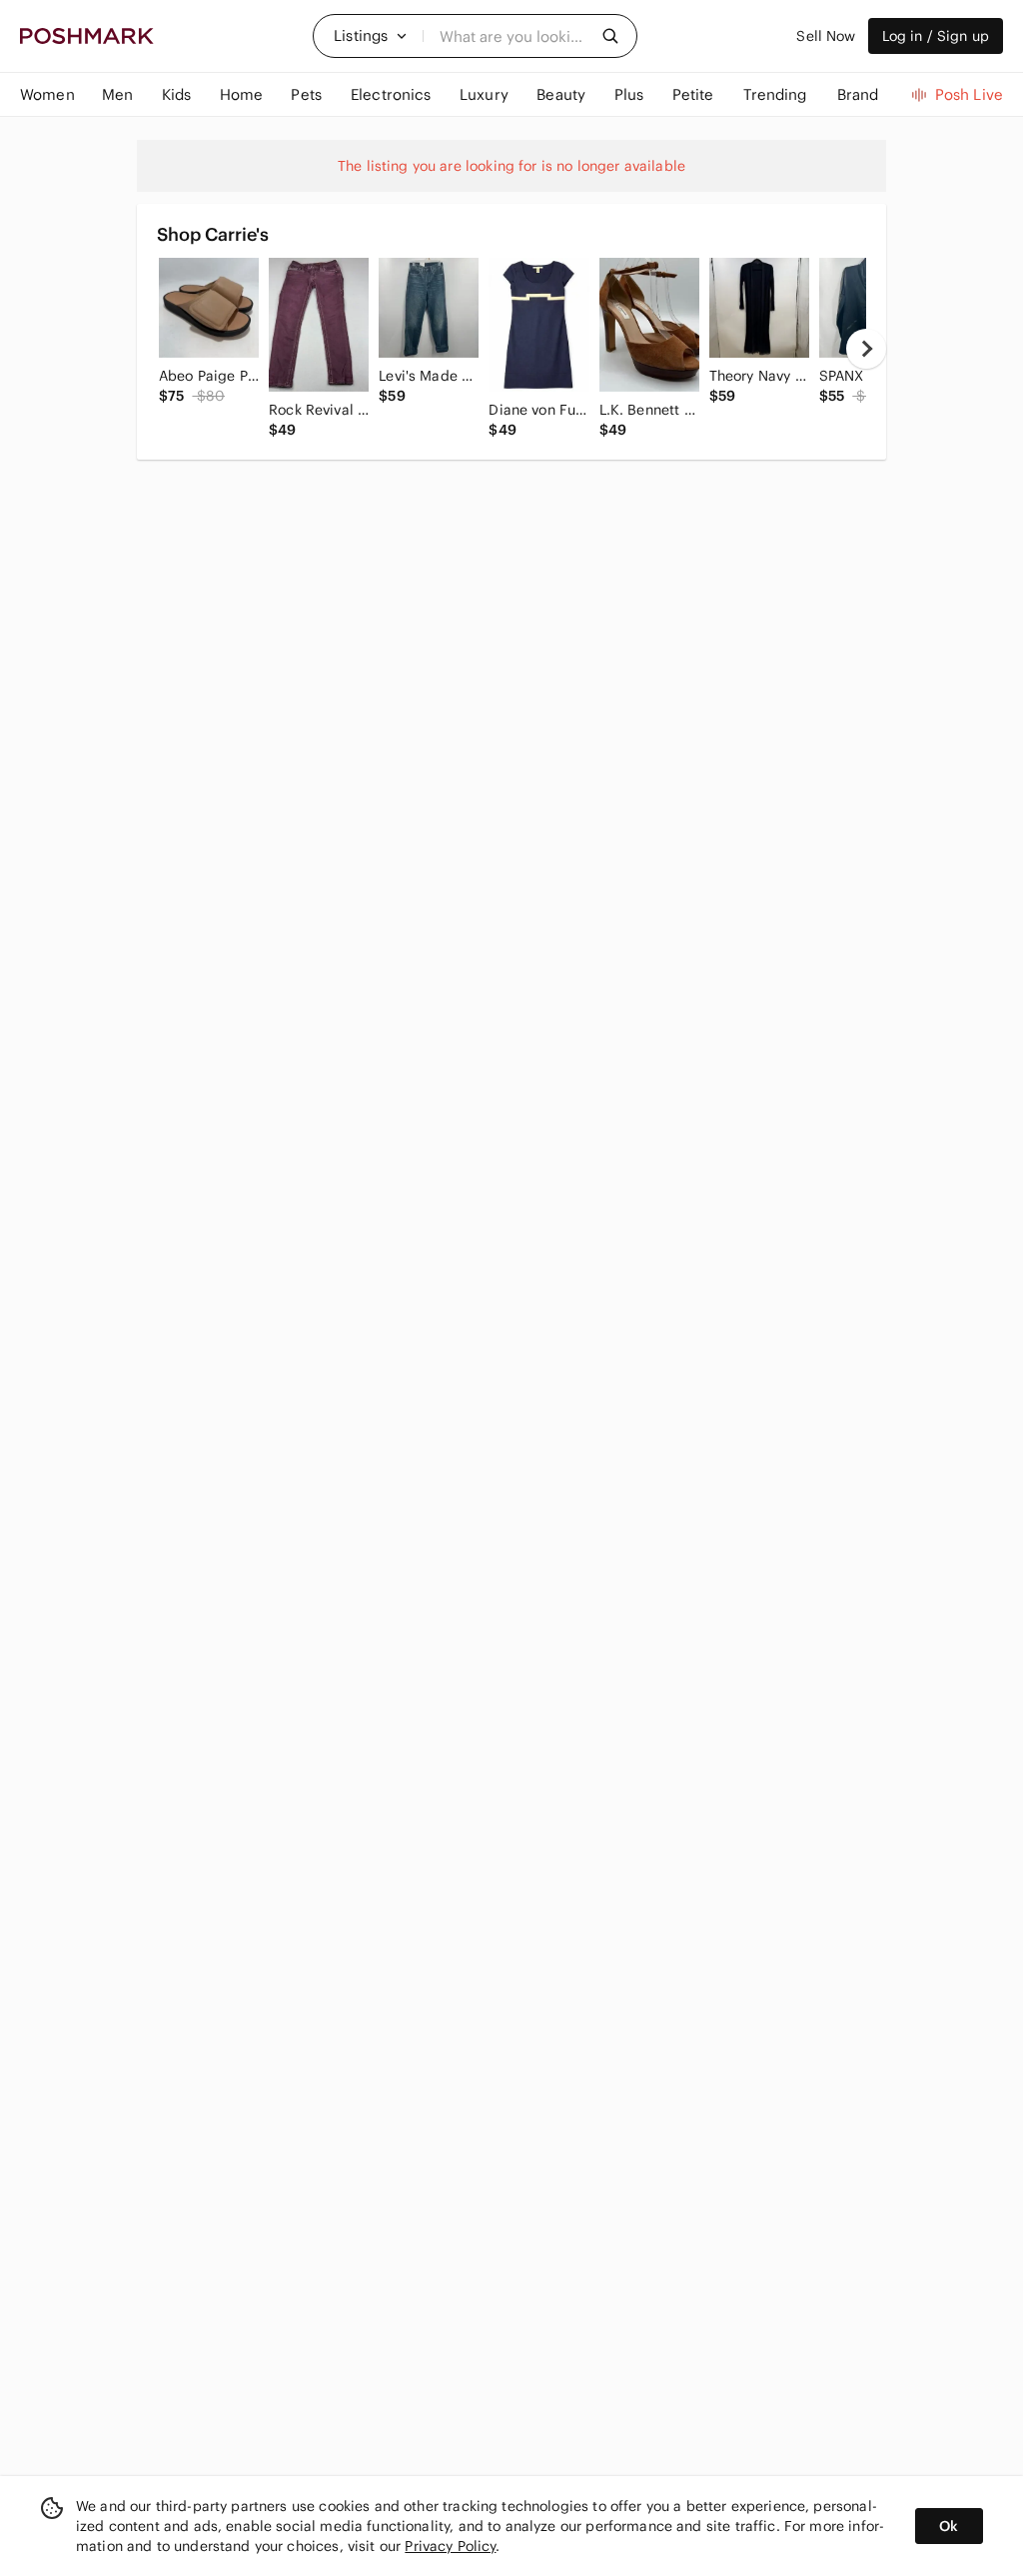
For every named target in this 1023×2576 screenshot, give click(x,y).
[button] (371, 36)
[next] (866, 349)
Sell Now (826, 36)
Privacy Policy (450, 2546)
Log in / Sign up (936, 36)
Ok (949, 2526)
